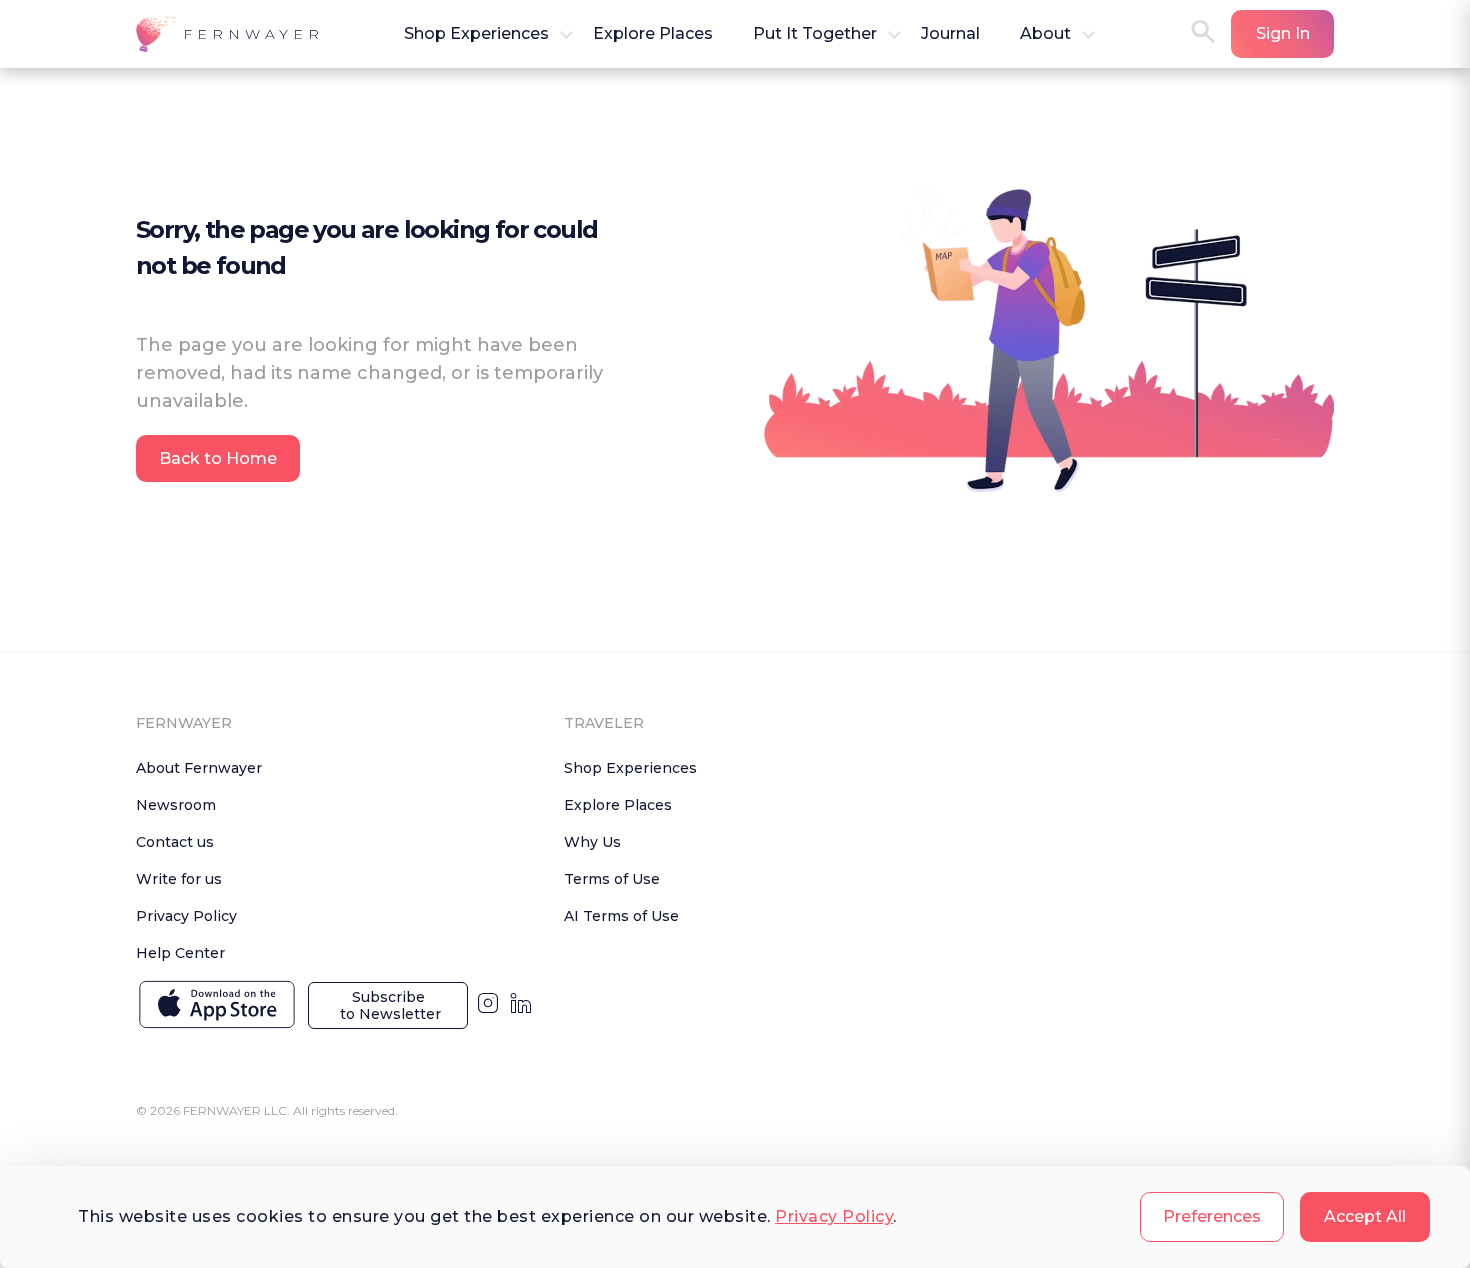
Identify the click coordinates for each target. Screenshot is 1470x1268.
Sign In (1283, 33)
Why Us (592, 842)
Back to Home (218, 458)
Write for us (179, 879)
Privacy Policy (834, 1216)
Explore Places (618, 805)
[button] (230, 34)
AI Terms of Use (621, 916)
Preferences (1212, 1216)
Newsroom (176, 805)
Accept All (1365, 1216)
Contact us (175, 842)
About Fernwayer (199, 768)
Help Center (180, 953)
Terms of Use (612, 879)
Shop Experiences (630, 768)
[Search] (1203, 33)
